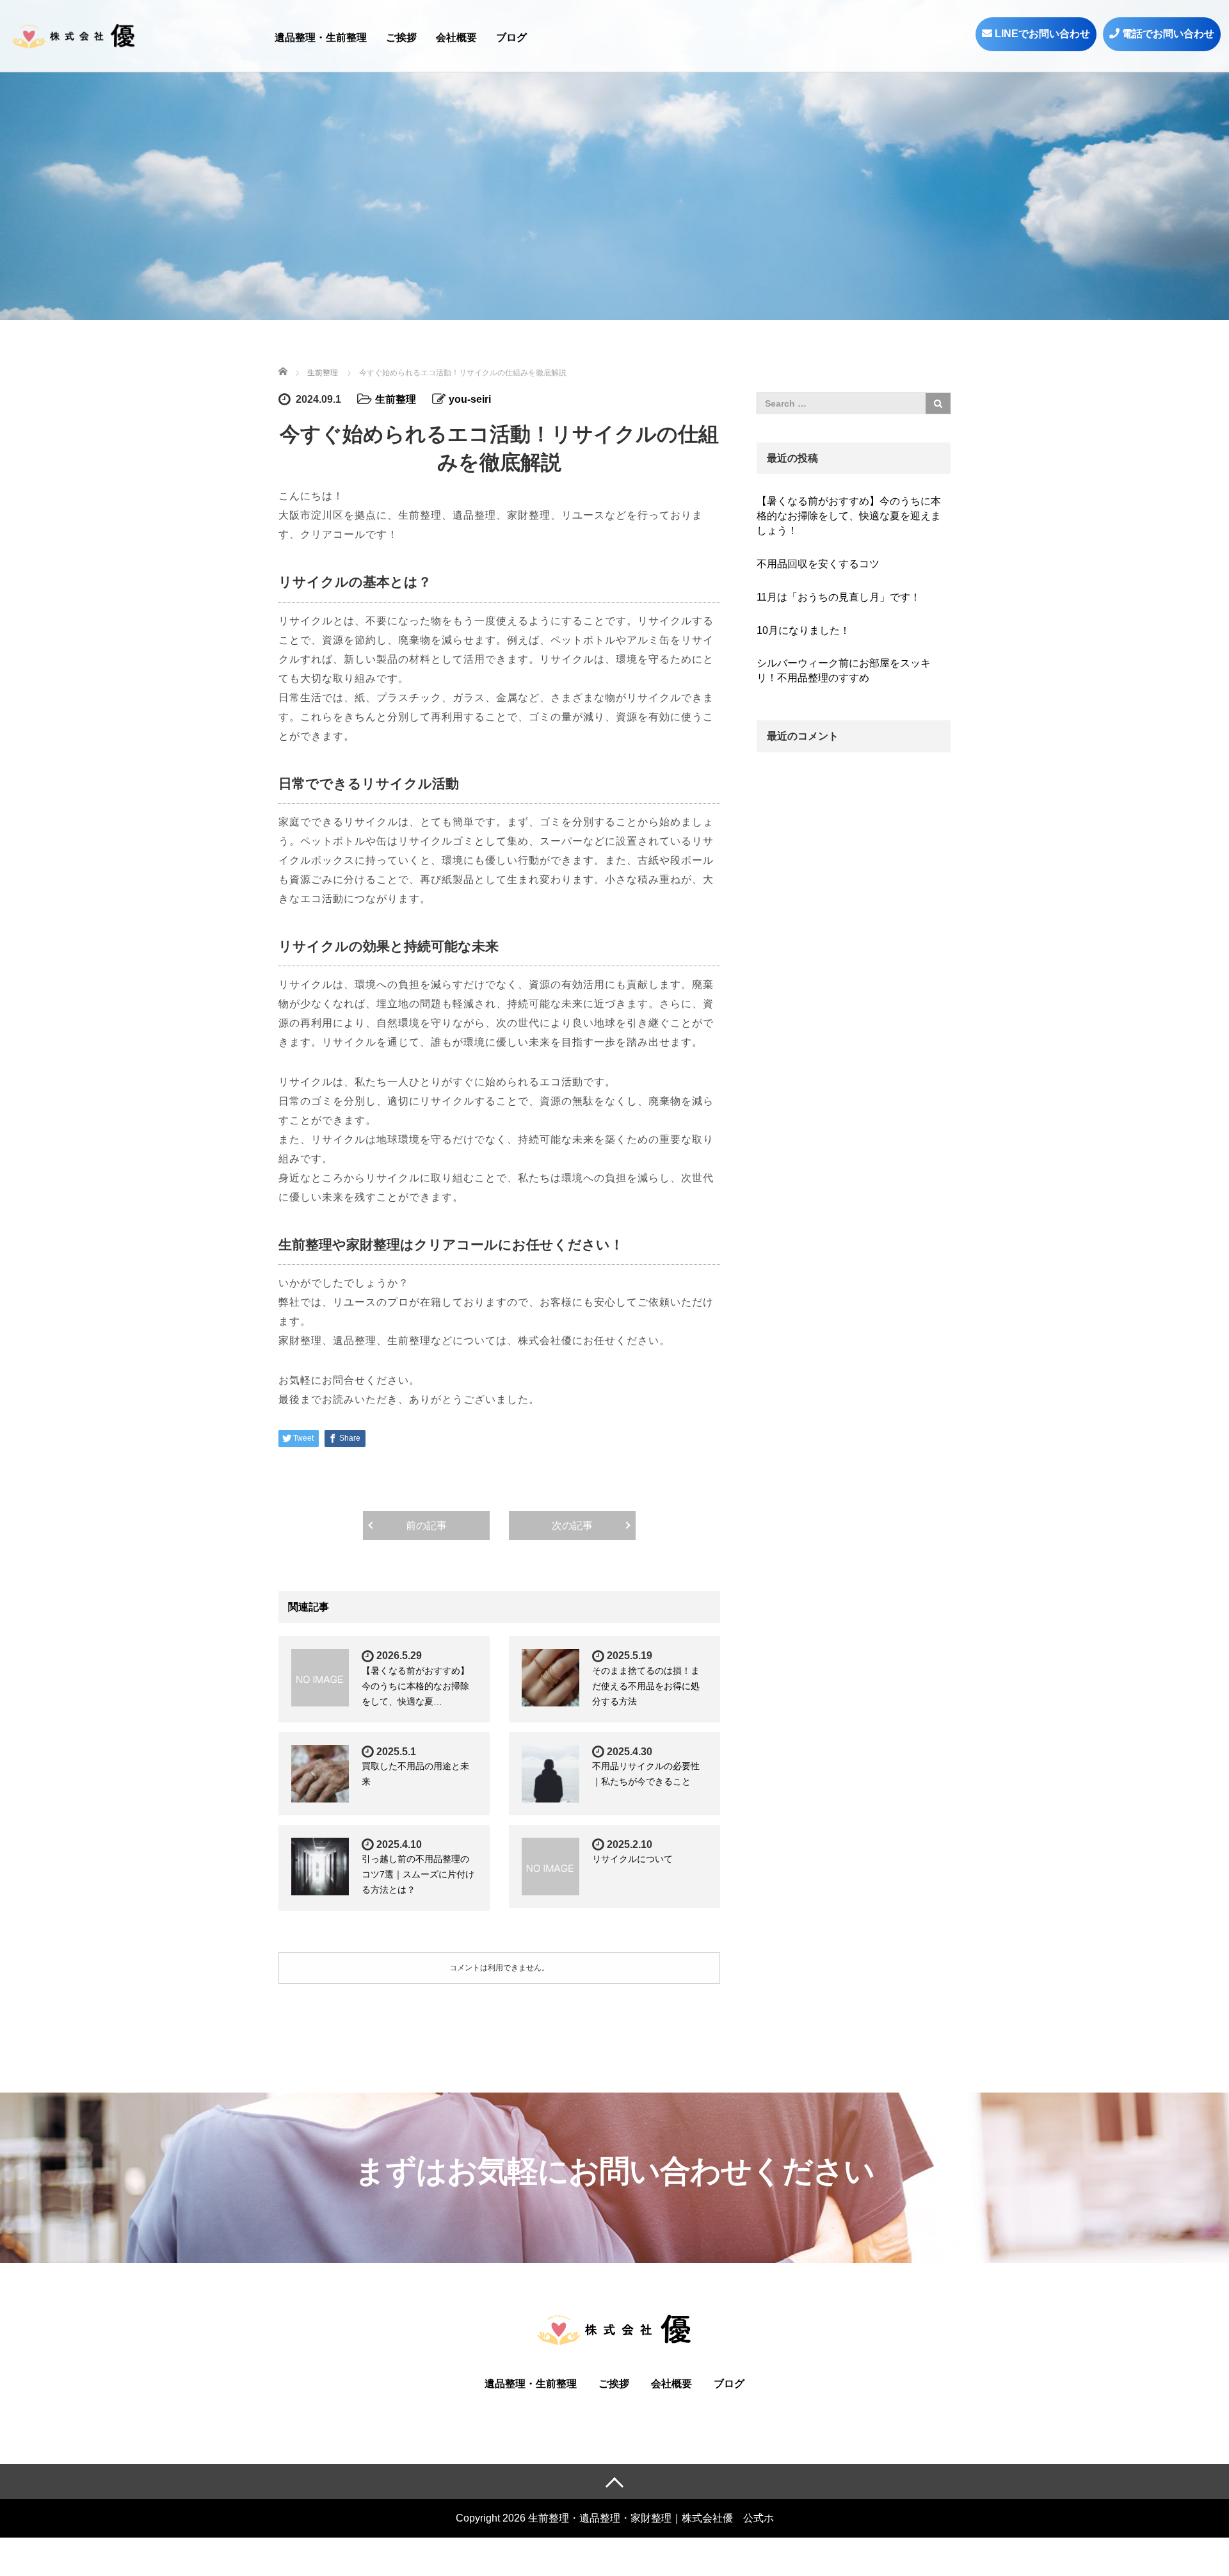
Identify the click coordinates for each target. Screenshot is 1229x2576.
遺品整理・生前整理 (321, 37)
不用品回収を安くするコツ (818, 564)
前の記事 (426, 1526)
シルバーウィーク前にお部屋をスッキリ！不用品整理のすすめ (844, 670)
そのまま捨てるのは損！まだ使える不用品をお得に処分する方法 (646, 1686)
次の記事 (572, 1526)
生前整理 (396, 399)
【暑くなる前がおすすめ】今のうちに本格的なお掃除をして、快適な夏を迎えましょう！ (849, 516)
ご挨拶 (401, 37)
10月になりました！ (803, 630)
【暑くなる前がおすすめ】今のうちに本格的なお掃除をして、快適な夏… (415, 1686)
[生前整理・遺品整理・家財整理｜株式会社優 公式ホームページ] (74, 35)
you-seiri (470, 399)
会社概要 (456, 37)
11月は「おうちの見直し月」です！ (839, 597)
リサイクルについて (632, 1859)
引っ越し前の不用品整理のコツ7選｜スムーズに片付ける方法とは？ (418, 1874)
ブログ (511, 37)
